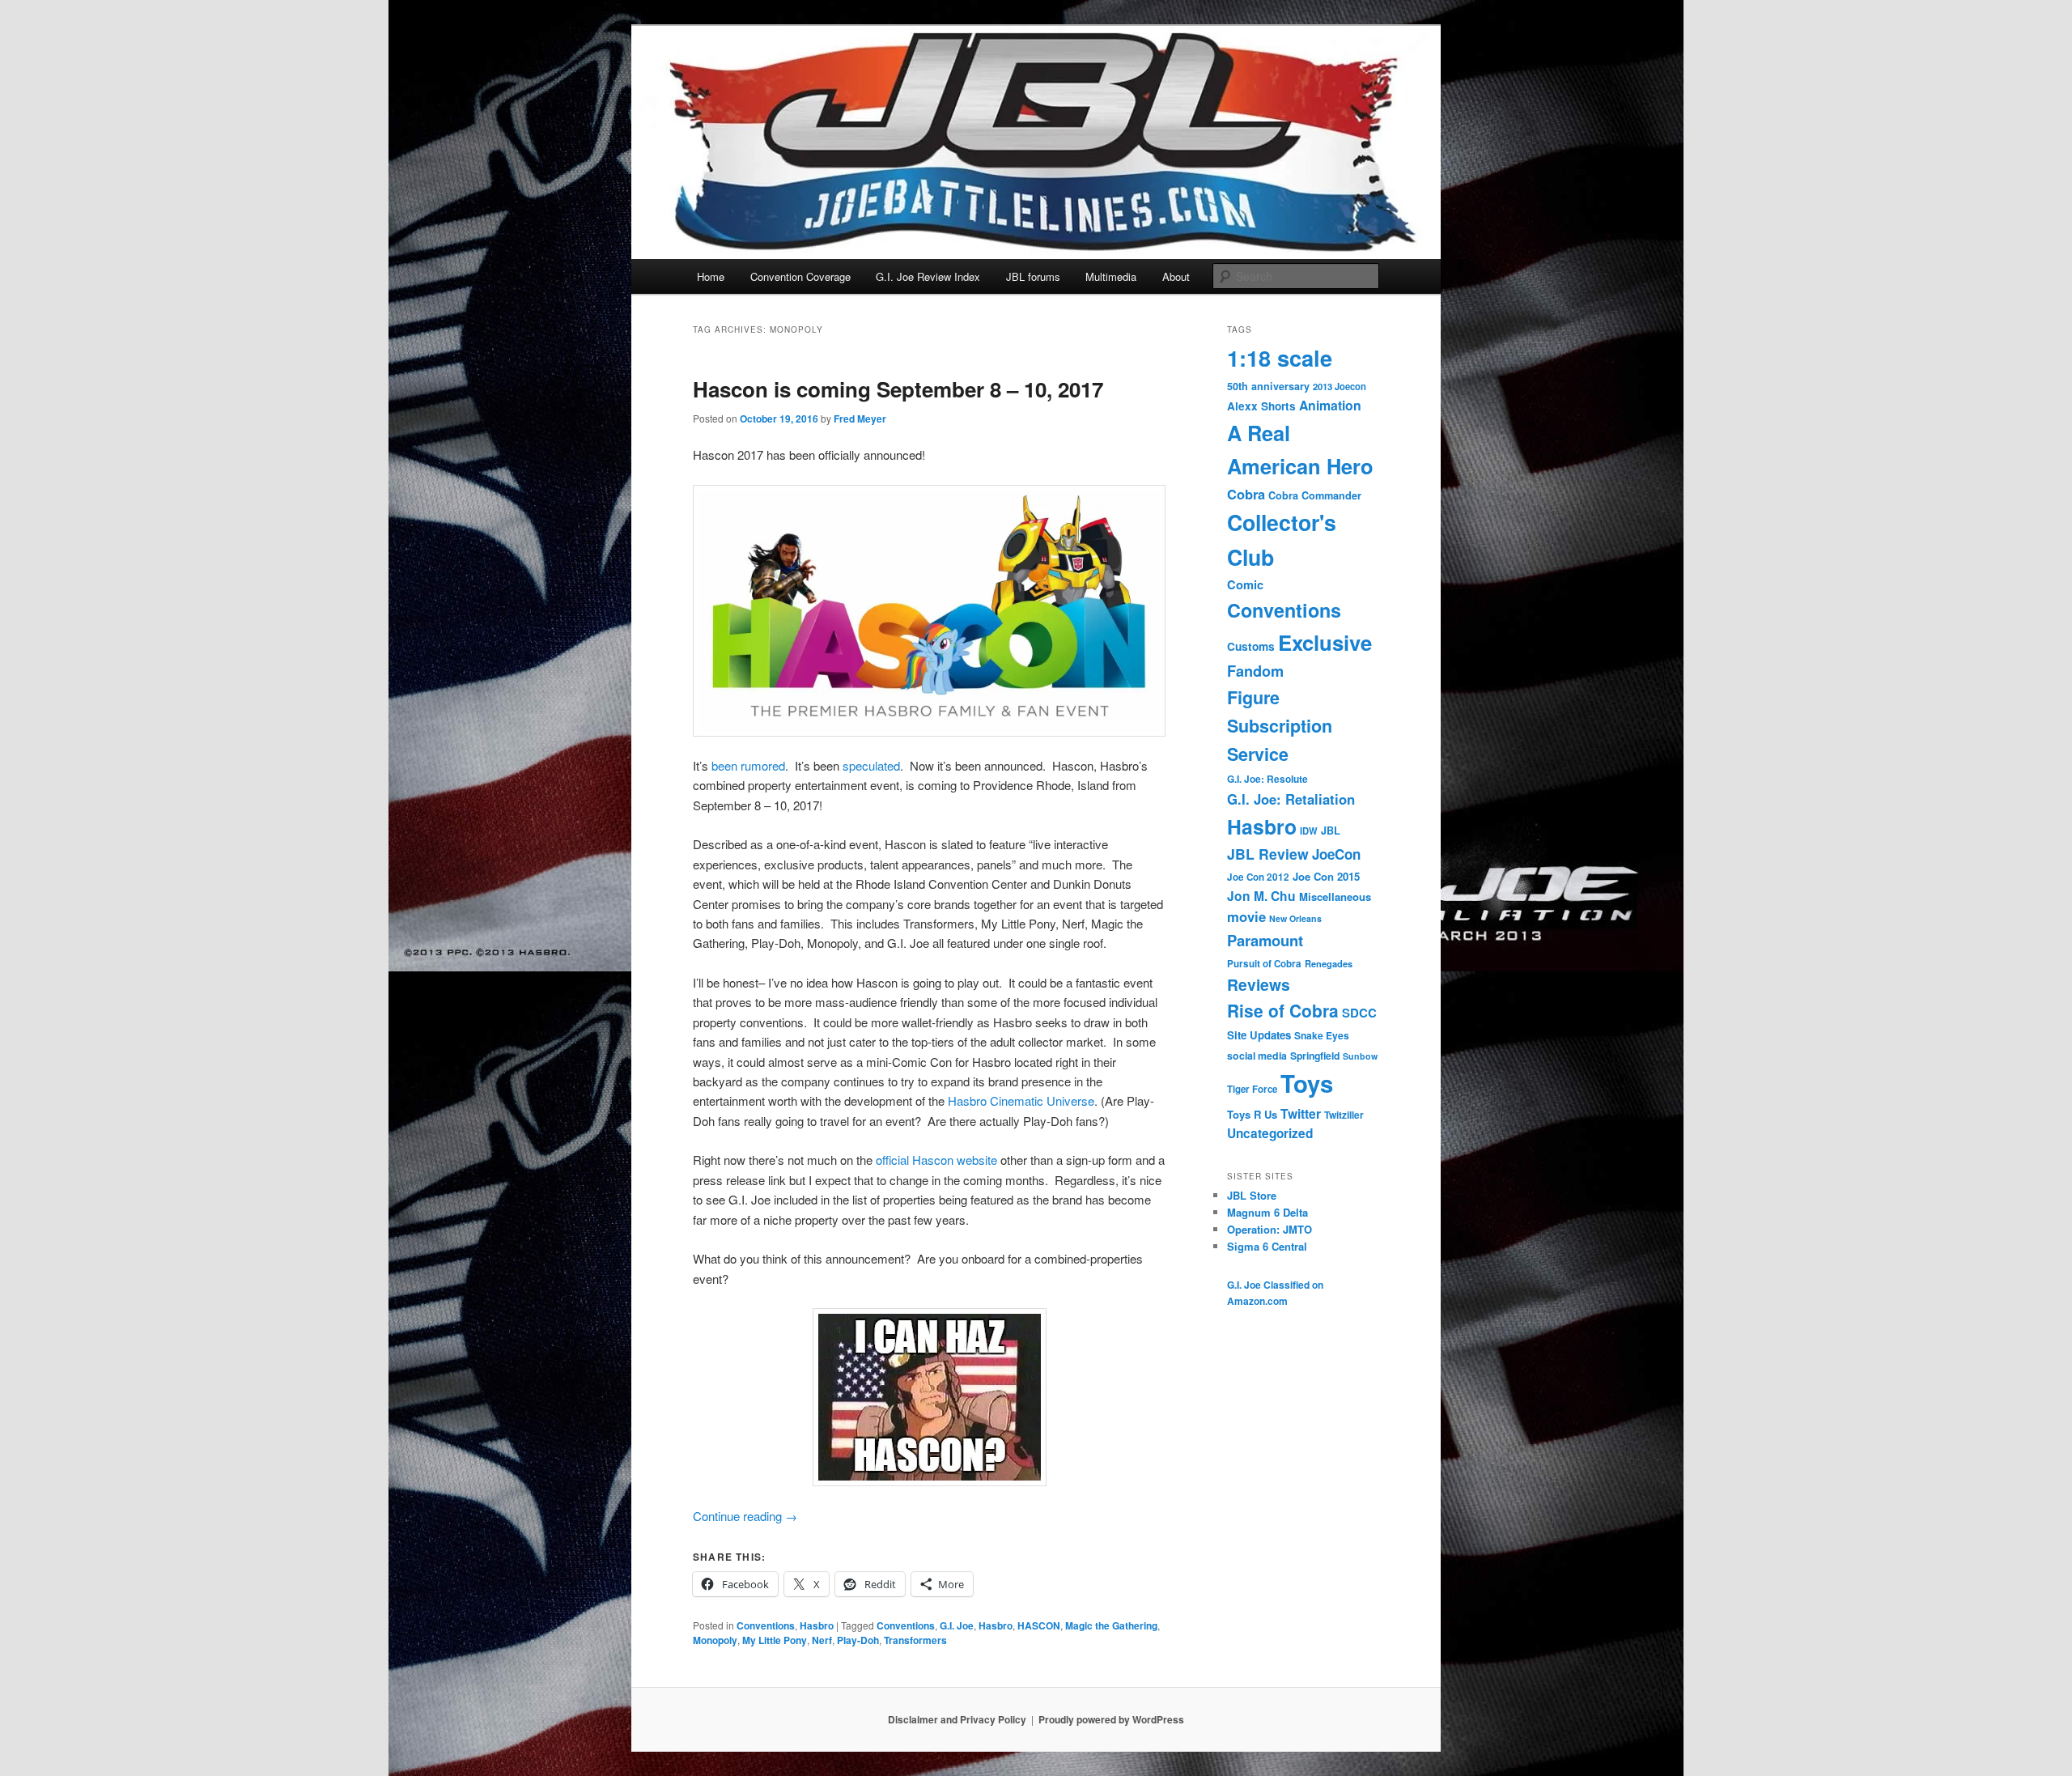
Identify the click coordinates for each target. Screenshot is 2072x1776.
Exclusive (1325, 642)
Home (711, 276)
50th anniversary (1268, 386)
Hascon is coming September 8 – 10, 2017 (898, 389)
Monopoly (715, 1640)
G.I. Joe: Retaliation (1291, 799)
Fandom (1255, 671)
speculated (871, 765)
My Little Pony (775, 1640)
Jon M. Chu (1261, 896)
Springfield (1315, 1056)
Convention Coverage (800, 276)
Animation (1330, 405)
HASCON (1039, 1625)
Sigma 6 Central (1267, 1246)
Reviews (1259, 984)
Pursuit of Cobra (1264, 964)
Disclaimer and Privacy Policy (957, 1719)
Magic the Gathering (1111, 1625)
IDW (1309, 831)
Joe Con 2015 (1326, 876)
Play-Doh (858, 1640)
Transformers (915, 1640)
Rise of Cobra (1283, 1010)
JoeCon (1336, 854)
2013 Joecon (1340, 386)
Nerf (822, 1640)
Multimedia (1111, 276)
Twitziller (1344, 1115)
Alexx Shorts (1261, 406)
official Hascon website (936, 1160)
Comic (1245, 584)
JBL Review (1268, 854)
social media (1257, 1056)
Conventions (766, 1625)
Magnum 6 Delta (1267, 1212)
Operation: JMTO (1270, 1229)
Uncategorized (1270, 1133)
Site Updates (1259, 1035)
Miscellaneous (1335, 896)
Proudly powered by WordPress (1111, 1719)
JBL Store (1252, 1195)
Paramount (1265, 940)
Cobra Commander (1315, 495)
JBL (1331, 831)
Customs (1251, 646)
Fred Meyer (860, 419)
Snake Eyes (1322, 1035)
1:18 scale (1280, 357)
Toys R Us (1252, 1114)
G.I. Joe (957, 1625)
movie (1246, 916)
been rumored (748, 765)
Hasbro (817, 1625)
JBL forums (1033, 276)
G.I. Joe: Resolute (1267, 779)
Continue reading (745, 1516)
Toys (1307, 1083)
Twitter (1301, 1113)
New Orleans (1295, 918)
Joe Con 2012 (1258, 877)
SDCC (1359, 1013)
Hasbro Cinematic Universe (1021, 1100)
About (1176, 276)
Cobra (1246, 494)
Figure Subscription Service (1280, 726)
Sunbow (1360, 1056)
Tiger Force (1252, 1089)
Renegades (1329, 963)
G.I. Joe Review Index (928, 276)
